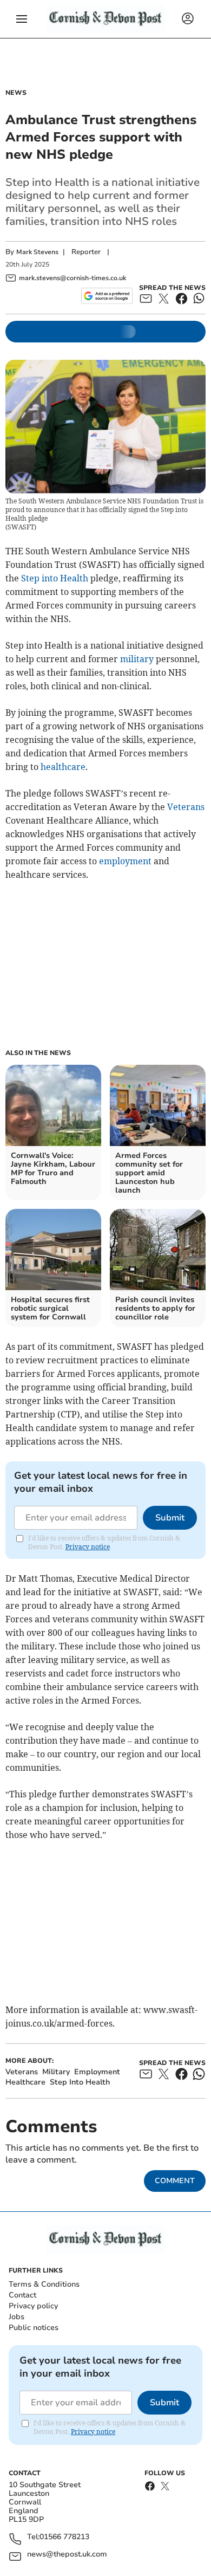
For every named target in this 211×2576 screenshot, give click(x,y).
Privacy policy (33, 2306)
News (16, 93)
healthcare (63, 767)
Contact (22, 2295)
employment (125, 861)
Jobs (17, 2317)
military (137, 659)
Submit (170, 1518)
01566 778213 (64, 2537)
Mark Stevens (37, 252)
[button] (22, 19)
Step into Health (55, 578)
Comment (175, 2181)
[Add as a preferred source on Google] (107, 296)
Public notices (34, 2328)
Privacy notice (88, 1547)
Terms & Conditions (44, 2284)
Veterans (186, 807)
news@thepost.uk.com (67, 2555)
